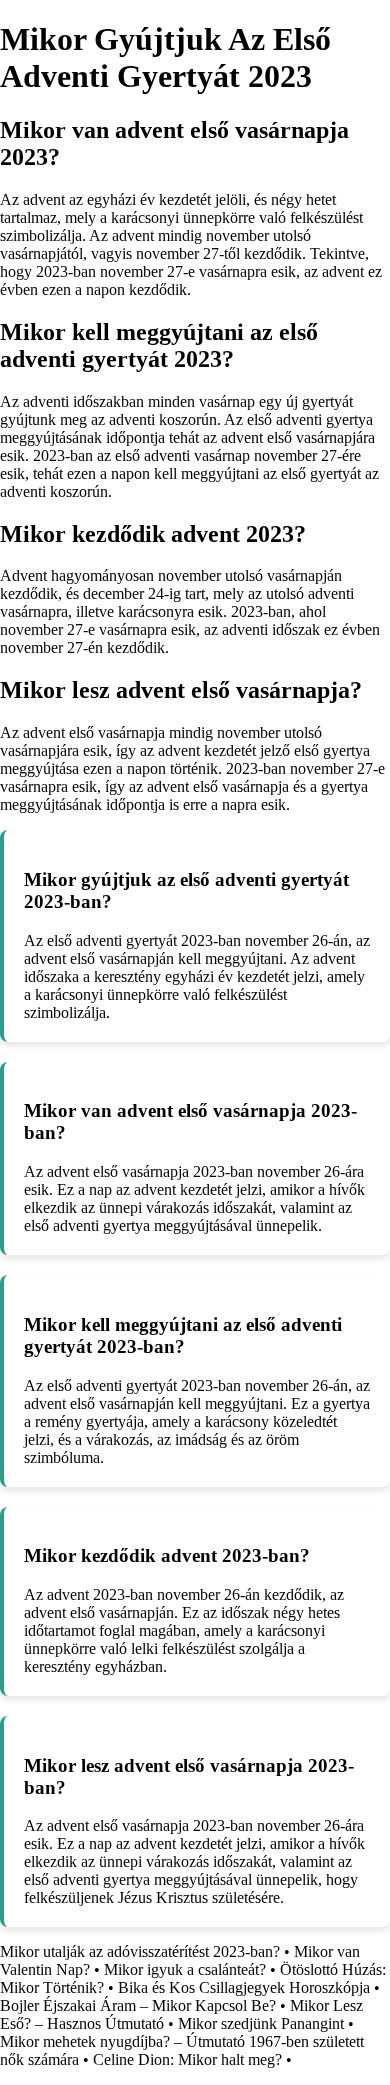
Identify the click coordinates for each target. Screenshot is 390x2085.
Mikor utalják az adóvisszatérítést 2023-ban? (140, 1951)
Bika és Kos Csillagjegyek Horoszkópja (244, 1987)
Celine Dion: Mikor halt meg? (187, 2059)
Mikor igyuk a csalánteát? (185, 1969)
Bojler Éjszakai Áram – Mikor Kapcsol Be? (138, 2005)
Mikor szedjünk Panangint (261, 2023)
